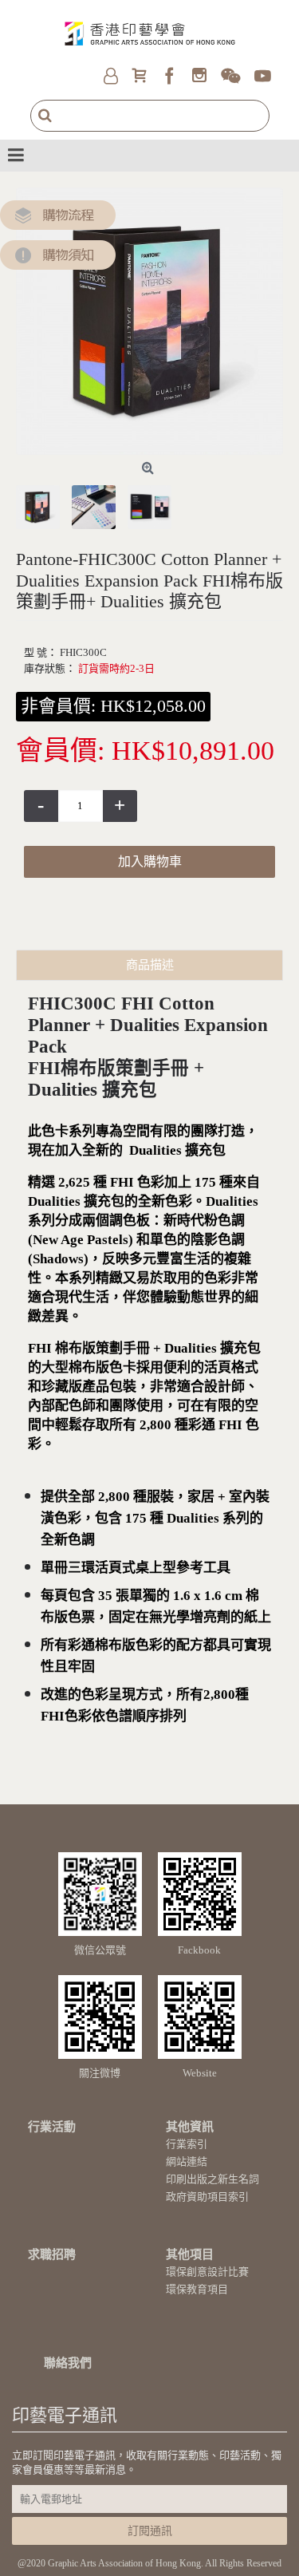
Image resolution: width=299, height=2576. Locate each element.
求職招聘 (52, 2254)
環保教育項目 (197, 2289)
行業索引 (187, 2144)
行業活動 (52, 2127)
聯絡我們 (68, 2363)
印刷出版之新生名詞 (212, 2179)
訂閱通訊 (150, 2531)
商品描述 (150, 965)
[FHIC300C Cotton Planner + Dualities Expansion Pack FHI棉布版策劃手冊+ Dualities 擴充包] (149, 321)
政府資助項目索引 (207, 2197)
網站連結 (187, 2161)
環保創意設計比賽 (207, 2272)
